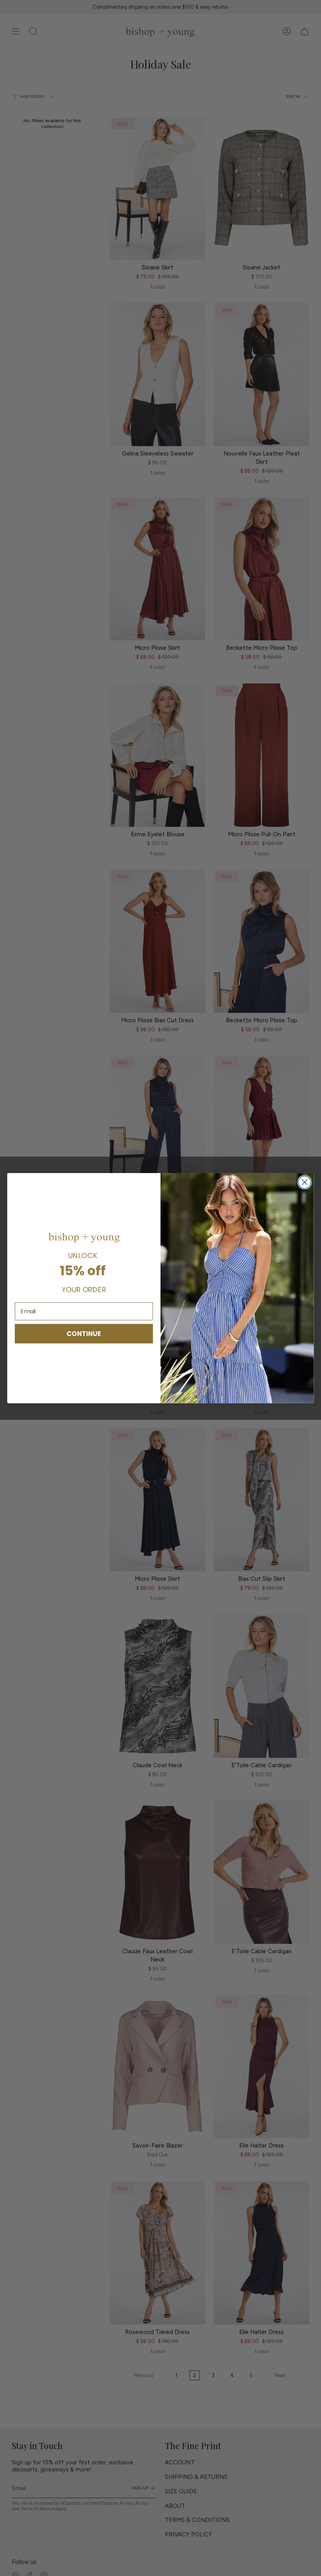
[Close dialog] (305, 1182)
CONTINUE (84, 1333)
